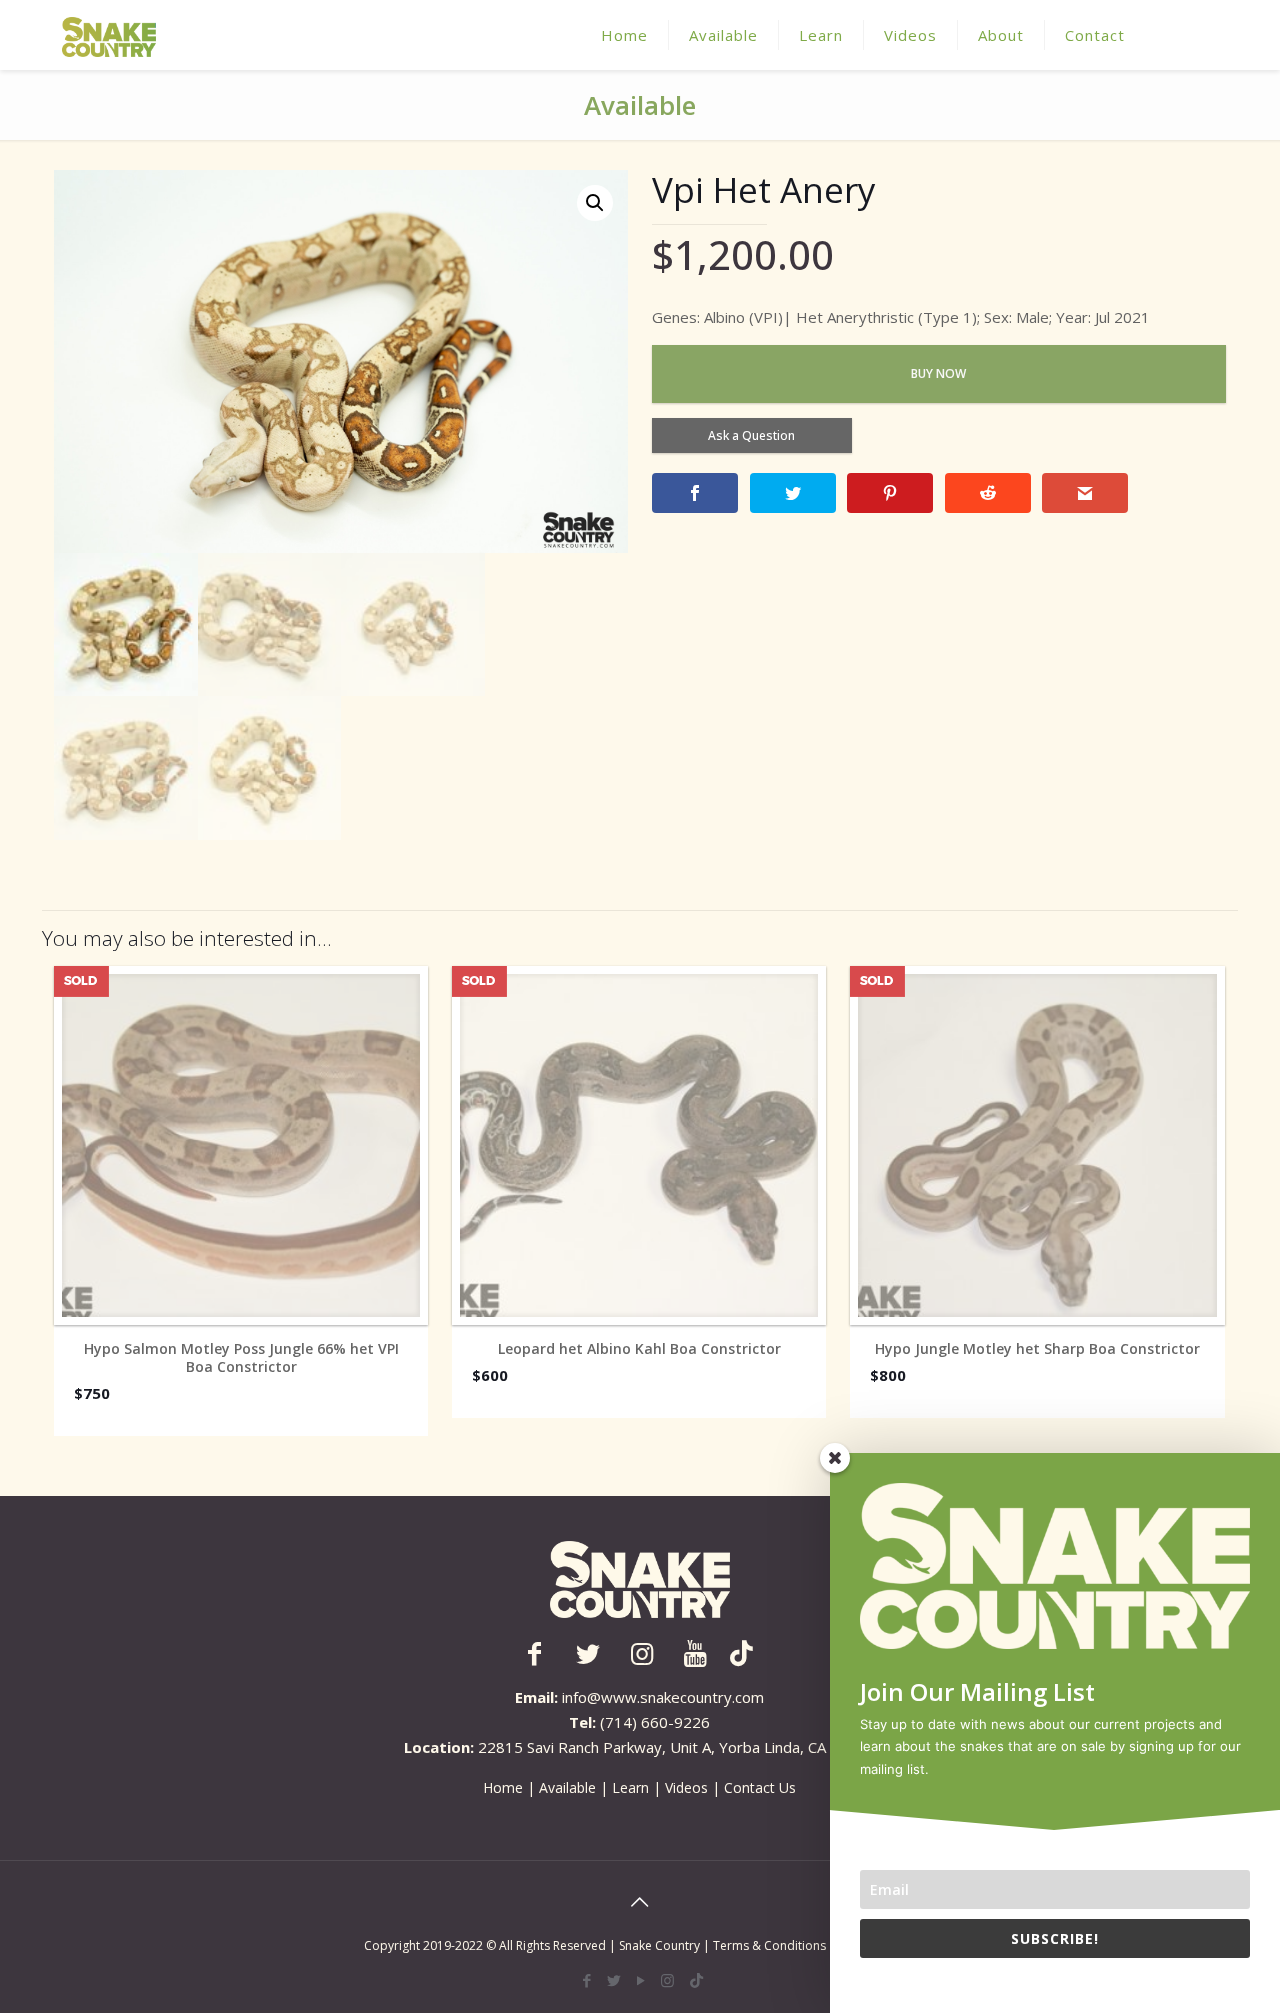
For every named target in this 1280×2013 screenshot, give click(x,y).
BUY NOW (938, 373)
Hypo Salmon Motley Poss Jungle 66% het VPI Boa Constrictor (241, 1358)
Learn (630, 1787)
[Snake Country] (109, 35)
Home (503, 1787)
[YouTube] (640, 1980)
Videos (686, 1787)
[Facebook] (586, 1980)
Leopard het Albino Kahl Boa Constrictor (639, 1349)
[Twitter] (613, 1980)
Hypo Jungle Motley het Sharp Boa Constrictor (1037, 1349)
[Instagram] (667, 1980)
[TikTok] (696, 1980)
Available (567, 1787)
